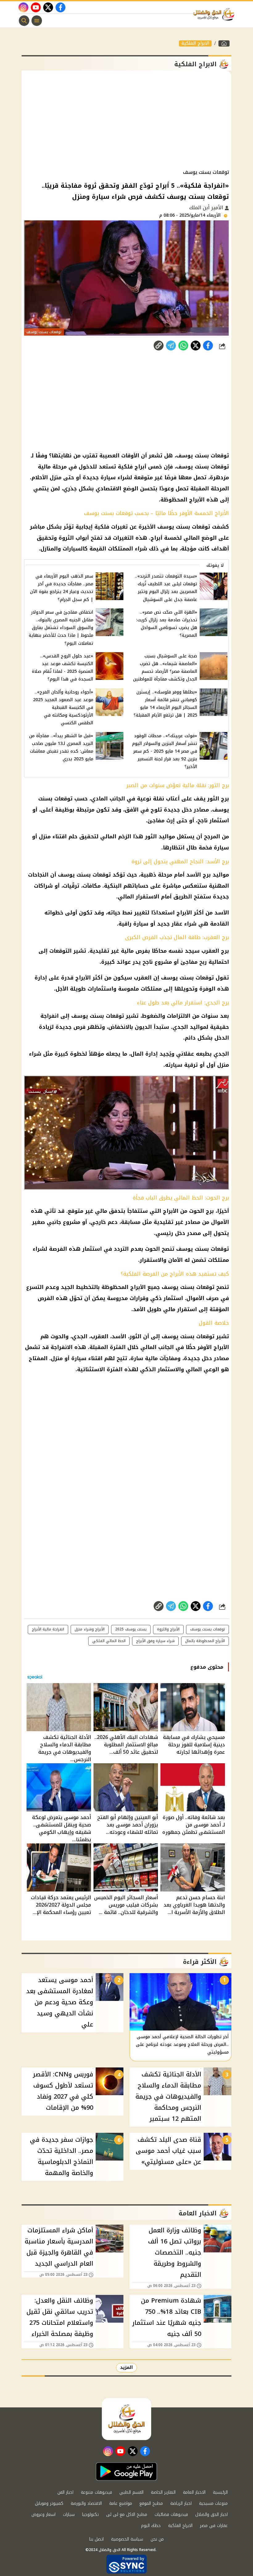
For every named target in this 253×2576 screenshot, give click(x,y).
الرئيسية (220, 2492)
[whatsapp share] (183, 346)
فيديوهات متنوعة (96, 2492)
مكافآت (92, 886)
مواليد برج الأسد (208, 875)
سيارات (69, 2515)
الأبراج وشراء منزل (90, 1629)
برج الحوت (201, 1211)
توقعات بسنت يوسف (207, 1629)
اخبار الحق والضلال (212, 2515)
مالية (127, 951)
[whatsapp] (159, 346)
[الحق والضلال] (224, 43)
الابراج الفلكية (195, 43)
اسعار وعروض (44, 2515)
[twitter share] (196, 346)
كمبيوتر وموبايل (49, 2503)
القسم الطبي (131, 2492)
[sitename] (126, 2419)
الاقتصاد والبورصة (86, 2503)
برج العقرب (215, 951)
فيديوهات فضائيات (171, 2515)
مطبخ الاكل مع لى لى (127, 2515)
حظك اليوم (151, 2526)
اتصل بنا (96, 2539)
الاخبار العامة (194, 2492)
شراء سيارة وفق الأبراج (155, 1641)
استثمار (219, 820)
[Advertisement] (126, 120)
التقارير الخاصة (163, 2492)
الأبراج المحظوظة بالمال (205, 1641)
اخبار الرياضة (181, 2503)
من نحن (157, 2539)
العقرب (143, 978)
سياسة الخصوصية (127, 2539)
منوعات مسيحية (213, 2503)
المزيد (126, 2367)
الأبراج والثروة (168, 1629)
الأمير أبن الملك (207, 208)
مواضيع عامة (121, 2503)
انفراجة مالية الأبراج (48, 1629)
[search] (24, 21)
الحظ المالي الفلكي (109, 1641)
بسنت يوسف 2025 (131, 1629)
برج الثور (218, 799)
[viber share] (171, 346)
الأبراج (184, 913)
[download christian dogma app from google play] (126, 2472)
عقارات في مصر (214, 2526)
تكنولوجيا (90, 2515)
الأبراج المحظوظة (124, 1287)
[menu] (37, 21)
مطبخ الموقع (151, 2503)
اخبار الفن (65, 2492)
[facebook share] (208, 346)
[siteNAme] (215, 14)
